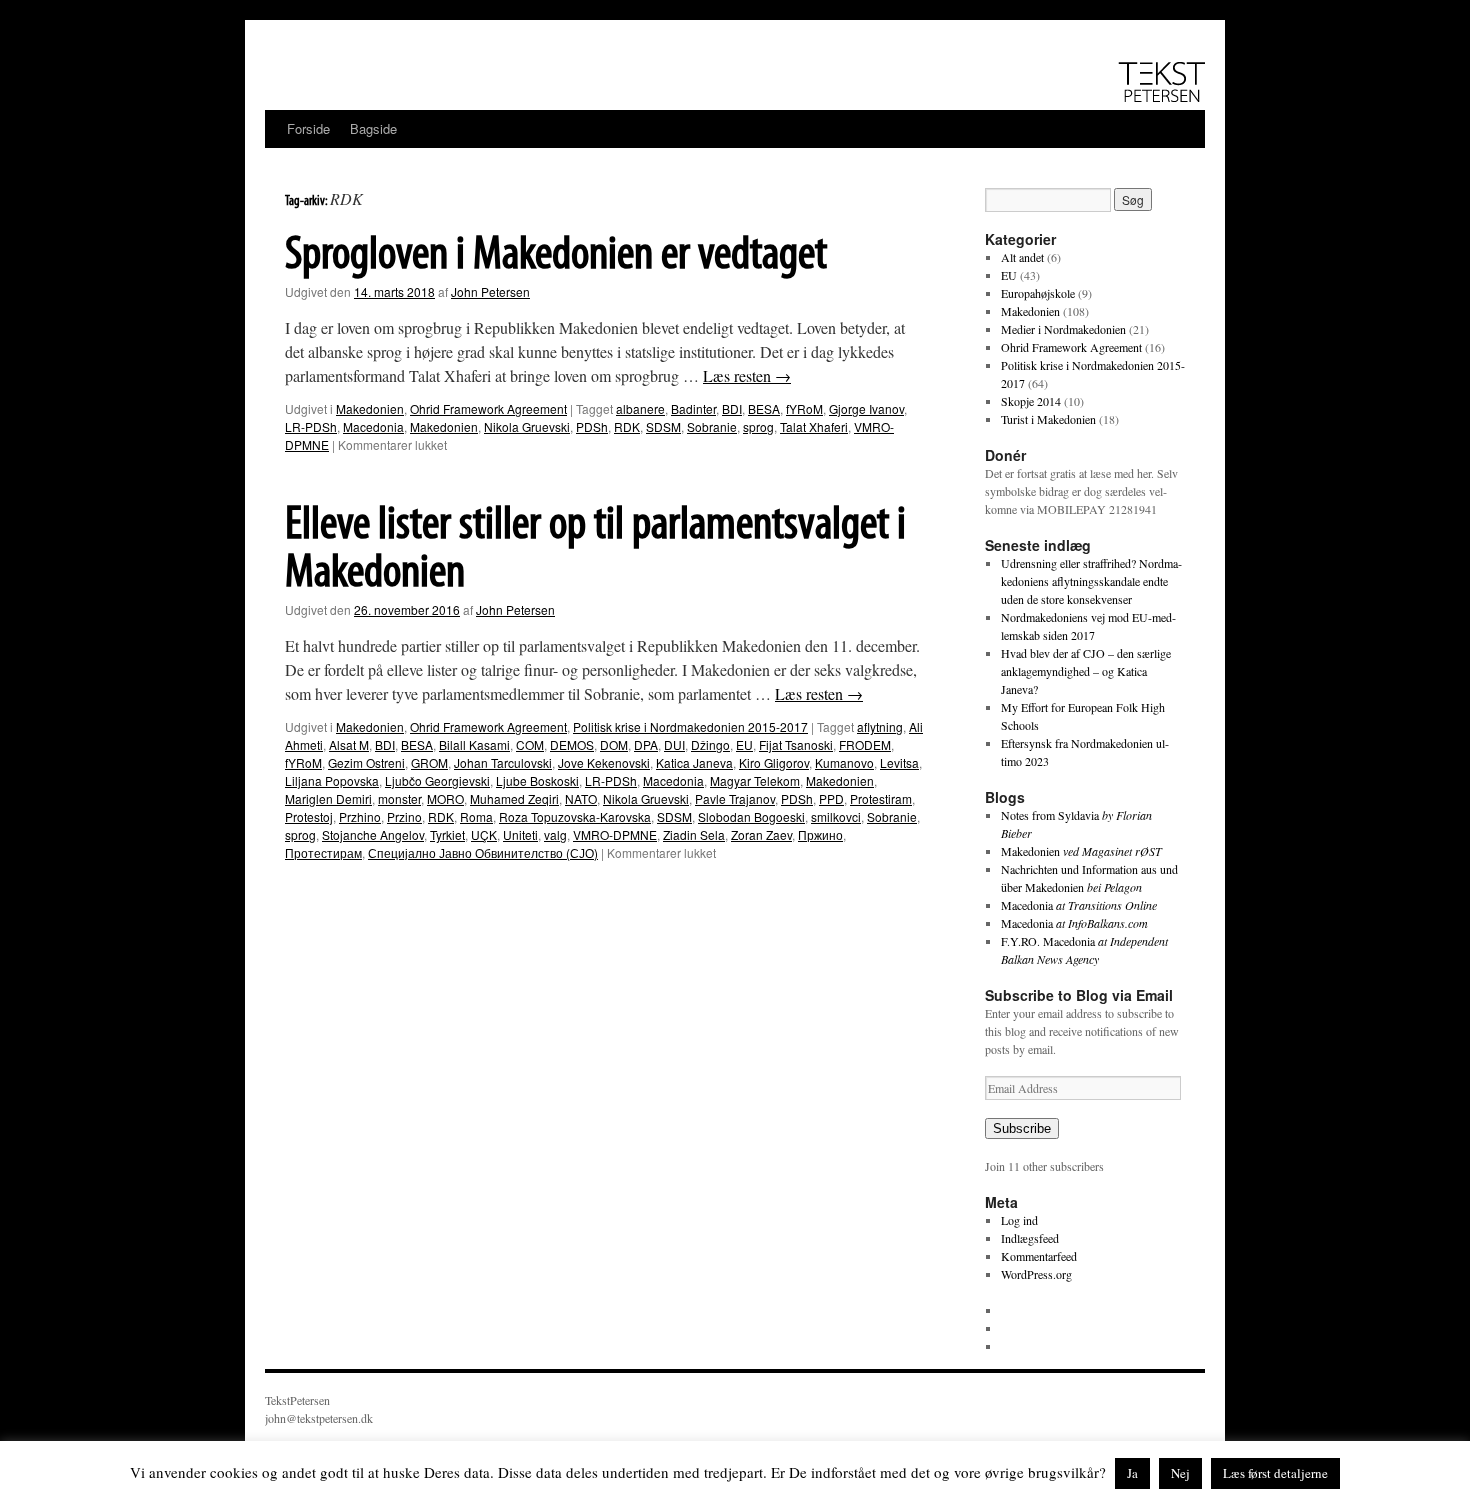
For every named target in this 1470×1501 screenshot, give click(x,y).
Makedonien (370, 408)
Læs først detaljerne (1275, 1473)
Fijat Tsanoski (796, 744)
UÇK (484, 834)
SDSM (663, 426)
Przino (404, 816)
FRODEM (865, 744)
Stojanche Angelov (373, 834)
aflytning (880, 726)
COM (530, 744)
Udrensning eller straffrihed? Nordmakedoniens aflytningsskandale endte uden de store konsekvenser (1091, 581)
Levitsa (899, 762)
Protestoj (309, 816)
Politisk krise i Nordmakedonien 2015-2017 (690, 726)
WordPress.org (1036, 1274)
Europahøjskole (1038, 293)
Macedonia (373, 426)
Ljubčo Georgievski (437, 780)
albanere (640, 408)
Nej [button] (1180, 1473)
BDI (732, 408)
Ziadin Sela (694, 834)
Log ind (1019, 1220)
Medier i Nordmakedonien (1063, 329)
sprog (758, 426)
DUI (674, 744)
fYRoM (804, 408)
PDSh (592, 426)
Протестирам (323, 852)
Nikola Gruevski (527, 426)
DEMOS (572, 744)
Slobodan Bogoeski (751, 816)
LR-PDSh (311, 426)
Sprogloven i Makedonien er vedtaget (556, 256)
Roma (476, 816)
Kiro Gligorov (774, 762)
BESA (764, 408)
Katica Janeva (694, 762)
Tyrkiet (447, 834)
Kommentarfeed (1039, 1256)
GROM (429, 762)
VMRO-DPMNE (615, 834)
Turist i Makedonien (1048, 419)
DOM (614, 744)
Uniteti (520, 834)
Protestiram (881, 798)
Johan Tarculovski (503, 762)
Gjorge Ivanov (866, 408)
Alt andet (1022, 257)
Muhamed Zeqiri (514, 798)
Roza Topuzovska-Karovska (575, 816)
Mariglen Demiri (328, 798)
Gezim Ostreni (366, 762)
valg (555, 834)
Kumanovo (844, 762)
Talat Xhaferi (814, 426)
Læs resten (747, 375)
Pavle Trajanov (735, 798)
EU (744, 744)
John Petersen (490, 291)
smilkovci (836, 816)
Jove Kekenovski (604, 762)
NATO (581, 798)
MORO (445, 798)
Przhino (360, 816)
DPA (646, 744)
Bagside (373, 128)
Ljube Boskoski (537, 780)
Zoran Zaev (761, 834)
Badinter (693, 408)
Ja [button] (1132, 1473)
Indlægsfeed (1030, 1238)
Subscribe (1022, 1128)
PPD (831, 798)
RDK (627, 426)
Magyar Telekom (755, 780)
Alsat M (349, 744)
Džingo (710, 744)
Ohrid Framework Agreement (488, 408)
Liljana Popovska (332, 780)
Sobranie (712, 426)
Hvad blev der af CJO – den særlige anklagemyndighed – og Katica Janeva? (1086, 671)
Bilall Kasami (474, 744)
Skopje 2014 (1031, 401)
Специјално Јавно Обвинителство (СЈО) (483, 852)
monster (399, 798)
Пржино (820, 834)
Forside (308, 128)
